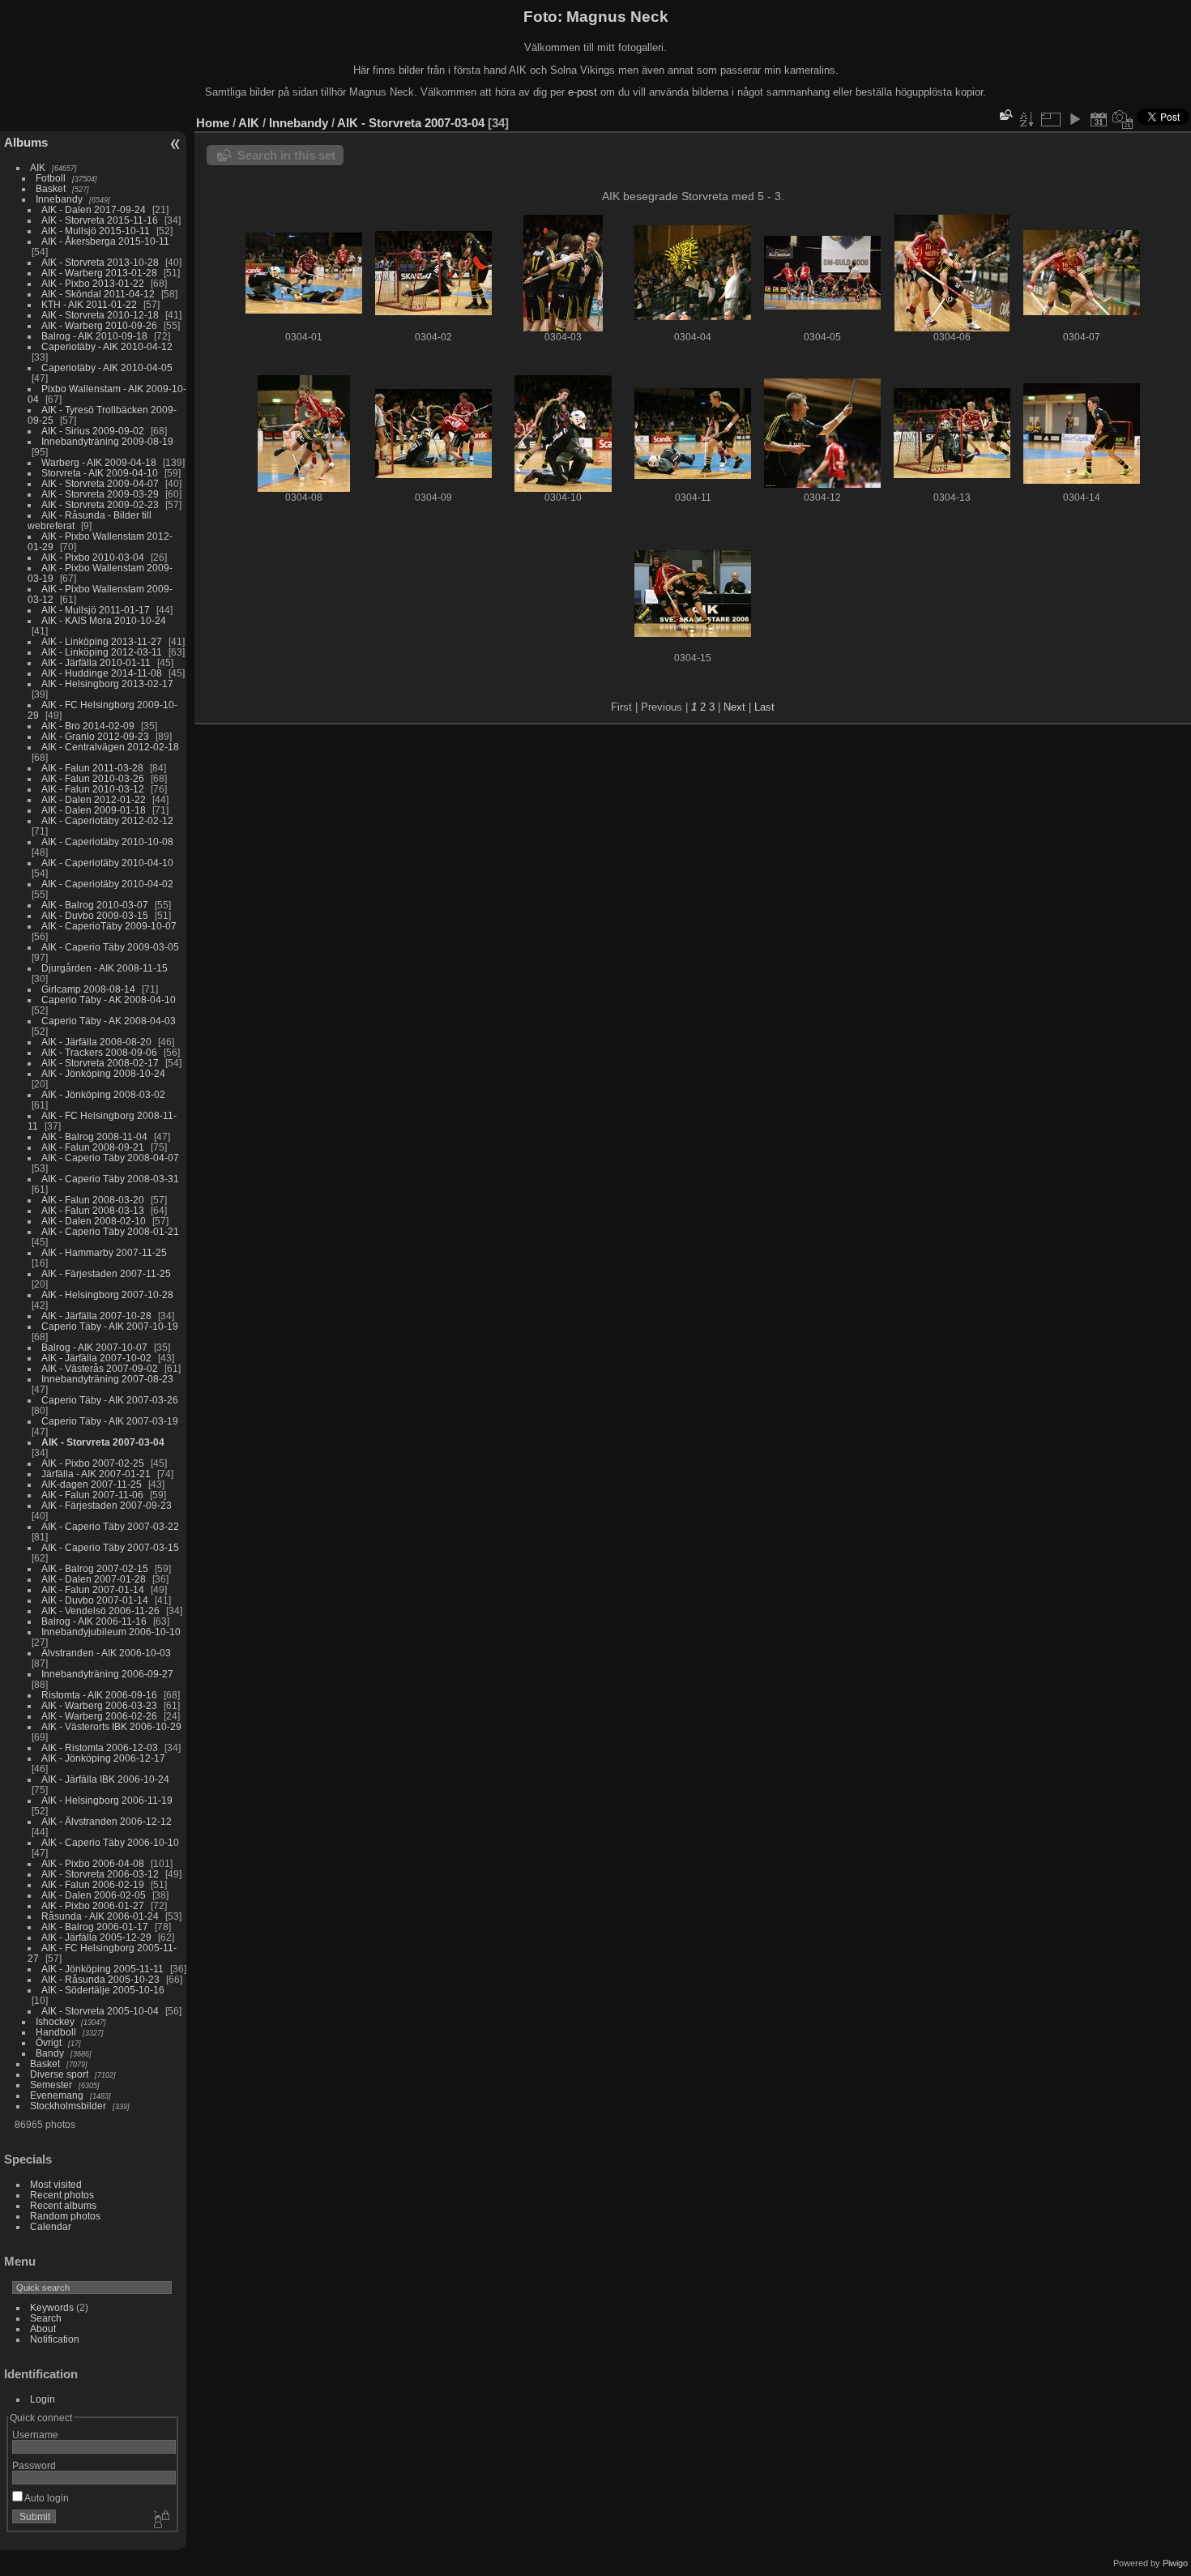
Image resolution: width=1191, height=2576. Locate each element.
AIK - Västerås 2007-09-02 (100, 1368)
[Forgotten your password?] (160, 2520)
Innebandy (59, 199)
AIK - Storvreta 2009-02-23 (100, 504)
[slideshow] (1074, 119)
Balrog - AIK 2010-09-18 (94, 336)
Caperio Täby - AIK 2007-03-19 (110, 1421)
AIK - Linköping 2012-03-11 (102, 652)
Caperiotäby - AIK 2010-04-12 (107, 346)
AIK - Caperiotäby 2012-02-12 (107, 820)
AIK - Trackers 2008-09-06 (99, 1052)
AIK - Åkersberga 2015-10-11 (105, 241)
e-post (583, 92)
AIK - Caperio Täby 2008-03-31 (110, 1179)
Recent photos (62, 2195)
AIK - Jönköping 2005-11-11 (102, 1969)
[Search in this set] (1005, 115)
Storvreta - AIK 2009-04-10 (100, 473)
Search (46, 2318)
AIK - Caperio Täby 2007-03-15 (110, 1547)
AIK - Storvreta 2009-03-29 (100, 494)
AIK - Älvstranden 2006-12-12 (107, 1821)
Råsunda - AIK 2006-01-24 (100, 1916)
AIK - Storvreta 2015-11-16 (100, 220)
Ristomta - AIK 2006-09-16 (99, 1695)
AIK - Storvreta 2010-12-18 (100, 315)
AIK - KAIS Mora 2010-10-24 (104, 620)
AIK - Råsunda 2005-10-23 (100, 1979)
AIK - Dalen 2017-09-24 (94, 209)
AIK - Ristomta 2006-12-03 (100, 1747)
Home (213, 123)
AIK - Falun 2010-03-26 (93, 778)
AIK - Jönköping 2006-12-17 (103, 1758)
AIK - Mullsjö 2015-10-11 (96, 231)
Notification (55, 2339)
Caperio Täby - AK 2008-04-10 (109, 1000)
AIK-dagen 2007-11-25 (92, 1484)
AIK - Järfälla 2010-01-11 (96, 662)
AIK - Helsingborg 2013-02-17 (107, 684)
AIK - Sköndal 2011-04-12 (98, 294)
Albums (26, 142)
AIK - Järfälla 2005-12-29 (96, 1937)
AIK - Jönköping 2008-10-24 (103, 1073)
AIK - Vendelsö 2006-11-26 (100, 1611)
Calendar (51, 2226)
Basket (51, 188)
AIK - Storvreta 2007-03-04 (103, 1442)
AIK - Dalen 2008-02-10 (94, 1221)
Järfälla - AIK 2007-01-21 (96, 1474)
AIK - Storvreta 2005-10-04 (100, 2011)
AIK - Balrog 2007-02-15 (95, 1568)
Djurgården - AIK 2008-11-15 (105, 968)
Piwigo (1175, 2563)
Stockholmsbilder (68, 2106)
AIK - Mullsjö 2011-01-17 (96, 610)
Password (34, 2465)
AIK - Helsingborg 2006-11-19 (107, 1800)
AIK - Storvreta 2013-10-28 (100, 262)
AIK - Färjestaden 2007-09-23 (107, 1505)
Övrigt (49, 2042)
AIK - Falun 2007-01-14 (93, 1589)
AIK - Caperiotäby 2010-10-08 (107, 842)
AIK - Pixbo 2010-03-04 (93, 557)
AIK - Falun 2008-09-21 (93, 1147)
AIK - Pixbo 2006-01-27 (93, 1905)
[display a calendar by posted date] (1099, 119)
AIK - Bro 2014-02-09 (88, 726)
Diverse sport (59, 2074)
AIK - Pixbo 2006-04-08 (93, 1863)
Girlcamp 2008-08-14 (88, 989)
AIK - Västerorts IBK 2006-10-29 (111, 1726)
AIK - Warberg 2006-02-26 (99, 1716)
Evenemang (57, 2095)
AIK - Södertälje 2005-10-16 (103, 1990)
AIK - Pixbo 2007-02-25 (93, 1463)
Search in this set (286, 155)
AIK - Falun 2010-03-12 (93, 789)
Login (43, 2399)
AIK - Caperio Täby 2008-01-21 (110, 1231)
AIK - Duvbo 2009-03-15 (95, 915)
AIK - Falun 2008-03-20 (93, 1200)
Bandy (50, 2053)
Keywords (52, 2307)
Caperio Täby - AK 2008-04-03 (109, 1021)
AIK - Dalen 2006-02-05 (94, 1895)
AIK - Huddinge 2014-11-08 (102, 673)
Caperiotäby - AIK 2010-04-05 (107, 367)
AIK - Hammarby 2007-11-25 (104, 1252)
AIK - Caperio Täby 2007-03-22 (110, 1526)
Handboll (56, 2032)
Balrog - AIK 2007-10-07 (94, 1347)
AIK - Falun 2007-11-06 (92, 1495)
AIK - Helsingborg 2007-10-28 (107, 1294)
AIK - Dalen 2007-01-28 (94, 1579)
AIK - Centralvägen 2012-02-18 (110, 747)
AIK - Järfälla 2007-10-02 (96, 1358)
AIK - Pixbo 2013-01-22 (93, 283)
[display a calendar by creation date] (1123, 119)
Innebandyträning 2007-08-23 (107, 1379)
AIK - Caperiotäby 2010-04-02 (107, 884)
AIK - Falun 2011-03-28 (92, 768)
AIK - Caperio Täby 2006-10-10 (110, 1842)
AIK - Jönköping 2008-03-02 (103, 1094)
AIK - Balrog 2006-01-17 (95, 1927)
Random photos (65, 2216)
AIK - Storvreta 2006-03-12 (100, 1874)
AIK (38, 167)
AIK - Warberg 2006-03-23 (99, 1705)
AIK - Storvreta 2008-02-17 (100, 1063)
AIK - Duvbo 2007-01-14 (95, 1600)
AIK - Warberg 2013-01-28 (99, 273)
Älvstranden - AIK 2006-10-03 (106, 1653)
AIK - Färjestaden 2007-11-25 (106, 1273)
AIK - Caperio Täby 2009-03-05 (110, 947)
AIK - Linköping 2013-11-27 (102, 641)
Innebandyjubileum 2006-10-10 (111, 1632)
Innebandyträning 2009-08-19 (107, 441)
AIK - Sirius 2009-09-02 (93, 431)
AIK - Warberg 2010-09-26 (99, 325)
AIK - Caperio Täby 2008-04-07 (110, 1158)
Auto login (46, 2498)
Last (764, 707)
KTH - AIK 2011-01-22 (89, 304)
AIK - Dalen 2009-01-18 (94, 810)
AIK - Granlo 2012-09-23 (95, 736)
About (43, 2328)
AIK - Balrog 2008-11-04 (94, 1136)
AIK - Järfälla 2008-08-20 (96, 1042)
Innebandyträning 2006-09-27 (107, 1674)
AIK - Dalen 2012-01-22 (94, 799)
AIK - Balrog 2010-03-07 (95, 905)
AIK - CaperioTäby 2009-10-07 (109, 926)
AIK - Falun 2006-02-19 (93, 1884)
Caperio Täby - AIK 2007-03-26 (110, 1400)
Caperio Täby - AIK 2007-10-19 (110, 1326)
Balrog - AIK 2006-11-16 (94, 1621)
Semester (51, 2085)
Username (35, 2435)
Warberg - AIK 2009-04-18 (99, 462)
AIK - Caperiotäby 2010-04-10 (107, 863)
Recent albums (63, 2205)
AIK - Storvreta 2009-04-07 (100, 483)
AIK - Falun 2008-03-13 (93, 1210)
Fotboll (51, 178)
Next (734, 707)
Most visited (56, 2184)
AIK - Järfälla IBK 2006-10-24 (105, 1779)
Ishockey (55, 2021)
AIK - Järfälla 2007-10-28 (96, 1316)
